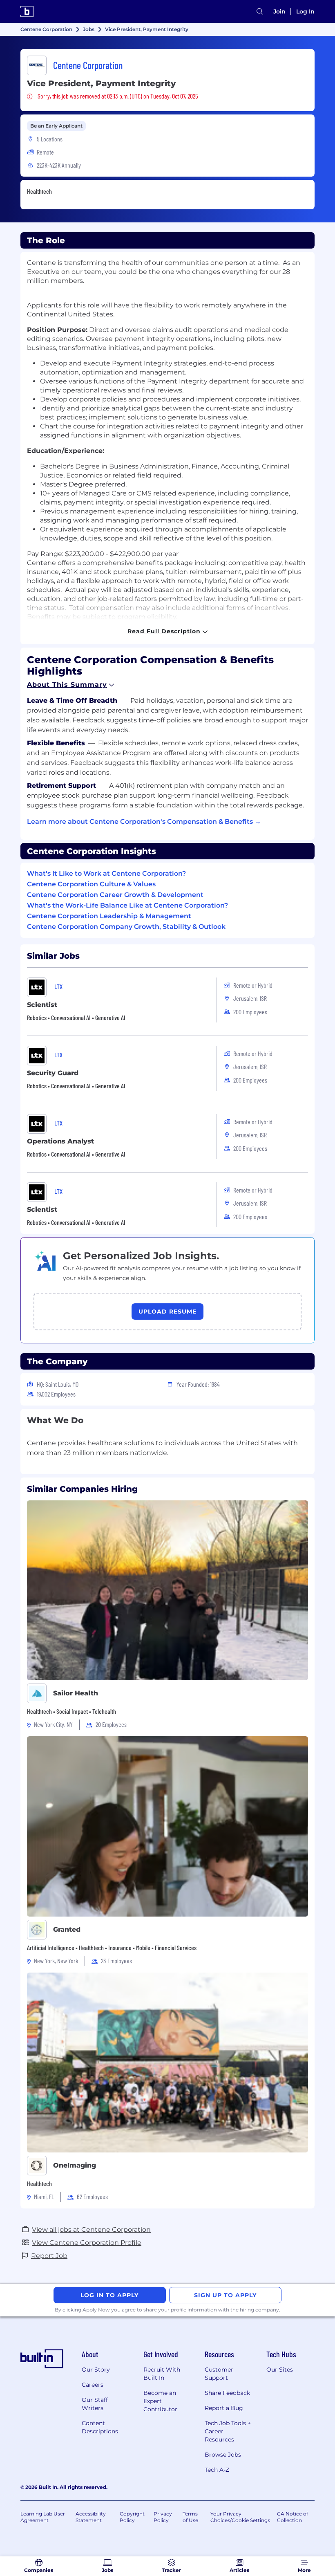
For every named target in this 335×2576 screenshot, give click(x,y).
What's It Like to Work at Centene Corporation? (106, 873)
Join (279, 11)
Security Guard (53, 1073)
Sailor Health (76, 1693)
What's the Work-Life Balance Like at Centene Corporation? (127, 905)
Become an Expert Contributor (160, 2401)
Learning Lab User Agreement (43, 2517)
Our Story (96, 2370)
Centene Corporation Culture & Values (91, 884)
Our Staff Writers (95, 2404)
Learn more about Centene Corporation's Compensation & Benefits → (144, 822)
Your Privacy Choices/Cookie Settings (240, 2517)
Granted (67, 1929)
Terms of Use (190, 2517)
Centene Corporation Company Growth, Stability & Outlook (126, 927)
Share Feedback (227, 2393)
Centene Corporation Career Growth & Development (115, 895)
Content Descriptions (100, 2427)
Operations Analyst (60, 1141)
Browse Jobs (223, 2455)
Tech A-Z (217, 2470)
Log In (305, 11)
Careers (93, 2385)
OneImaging (75, 2165)
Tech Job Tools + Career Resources (228, 2431)
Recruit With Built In (162, 2374)
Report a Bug (224, 2408)
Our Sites (280, 2370)
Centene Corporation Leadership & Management (109, 916)
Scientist (42, 1005)
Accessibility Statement (91, 2517)
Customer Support (219, 2374)
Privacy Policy (163, 2517)
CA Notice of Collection (293, 2517)
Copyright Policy (132, 2517)
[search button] (260, 12)
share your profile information (180, 2310)
